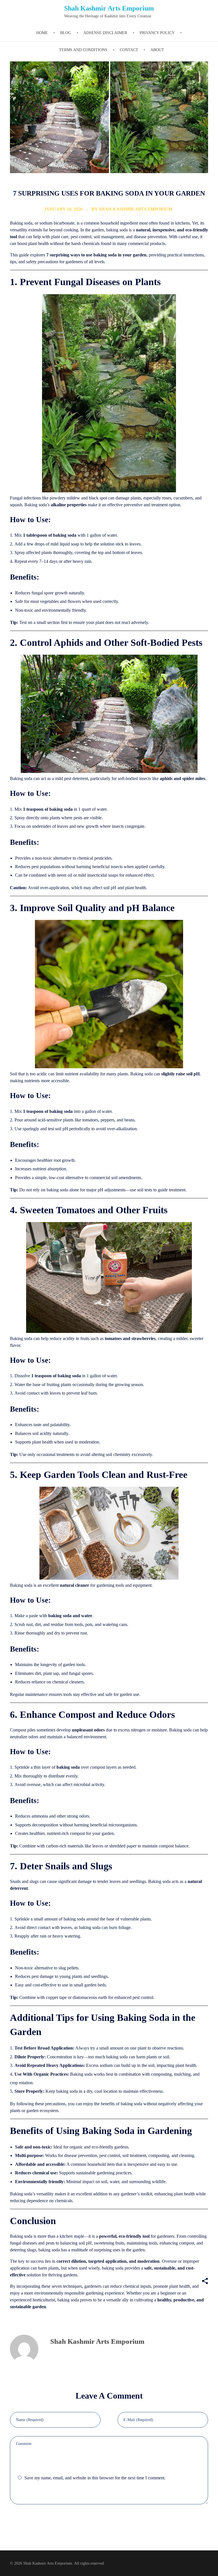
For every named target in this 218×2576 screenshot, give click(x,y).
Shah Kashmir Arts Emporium (109, 8)
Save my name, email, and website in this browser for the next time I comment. (95, 2478)
